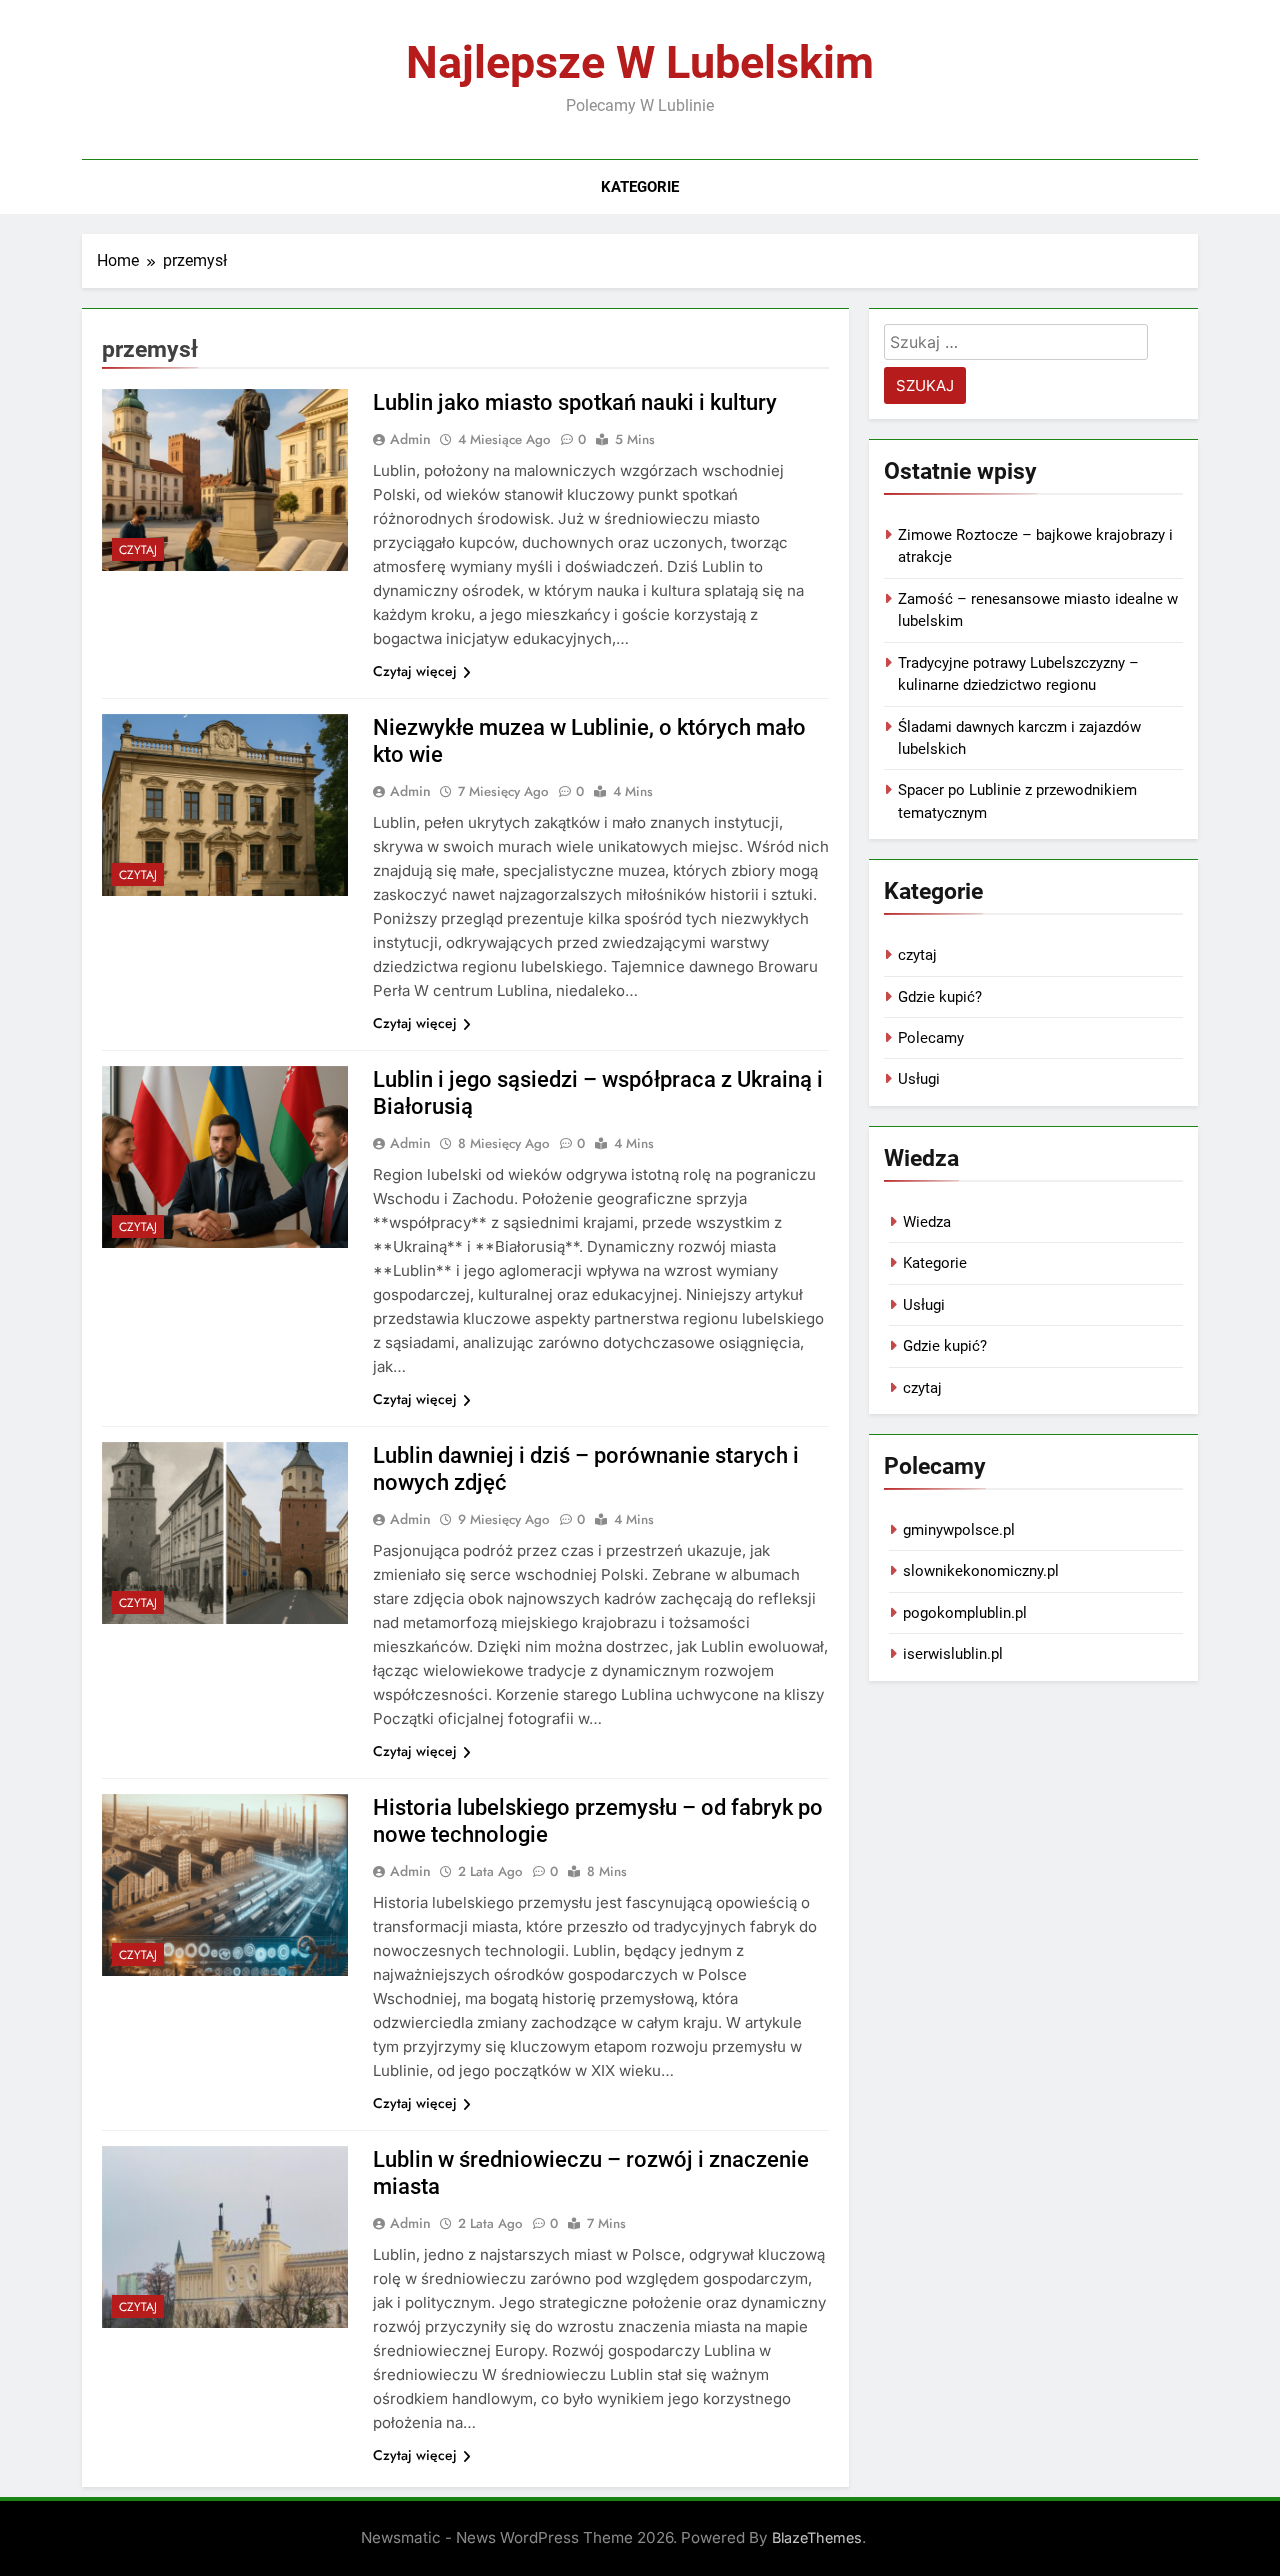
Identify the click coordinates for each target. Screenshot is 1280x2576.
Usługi (919, 1079)
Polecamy (931, 1038)
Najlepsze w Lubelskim (640, 62)
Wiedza (927, 1222)
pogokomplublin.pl (965, 1613)
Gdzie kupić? (940, 997)
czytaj (138, 550)
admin (410, 439)
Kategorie (640, 187)
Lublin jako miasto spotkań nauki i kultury (575, 402)
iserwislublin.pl (953, 1654)
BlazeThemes (817, 2537)
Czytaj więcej (415, 671)
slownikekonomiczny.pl (981, 1571)
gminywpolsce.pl (959, 1530)
